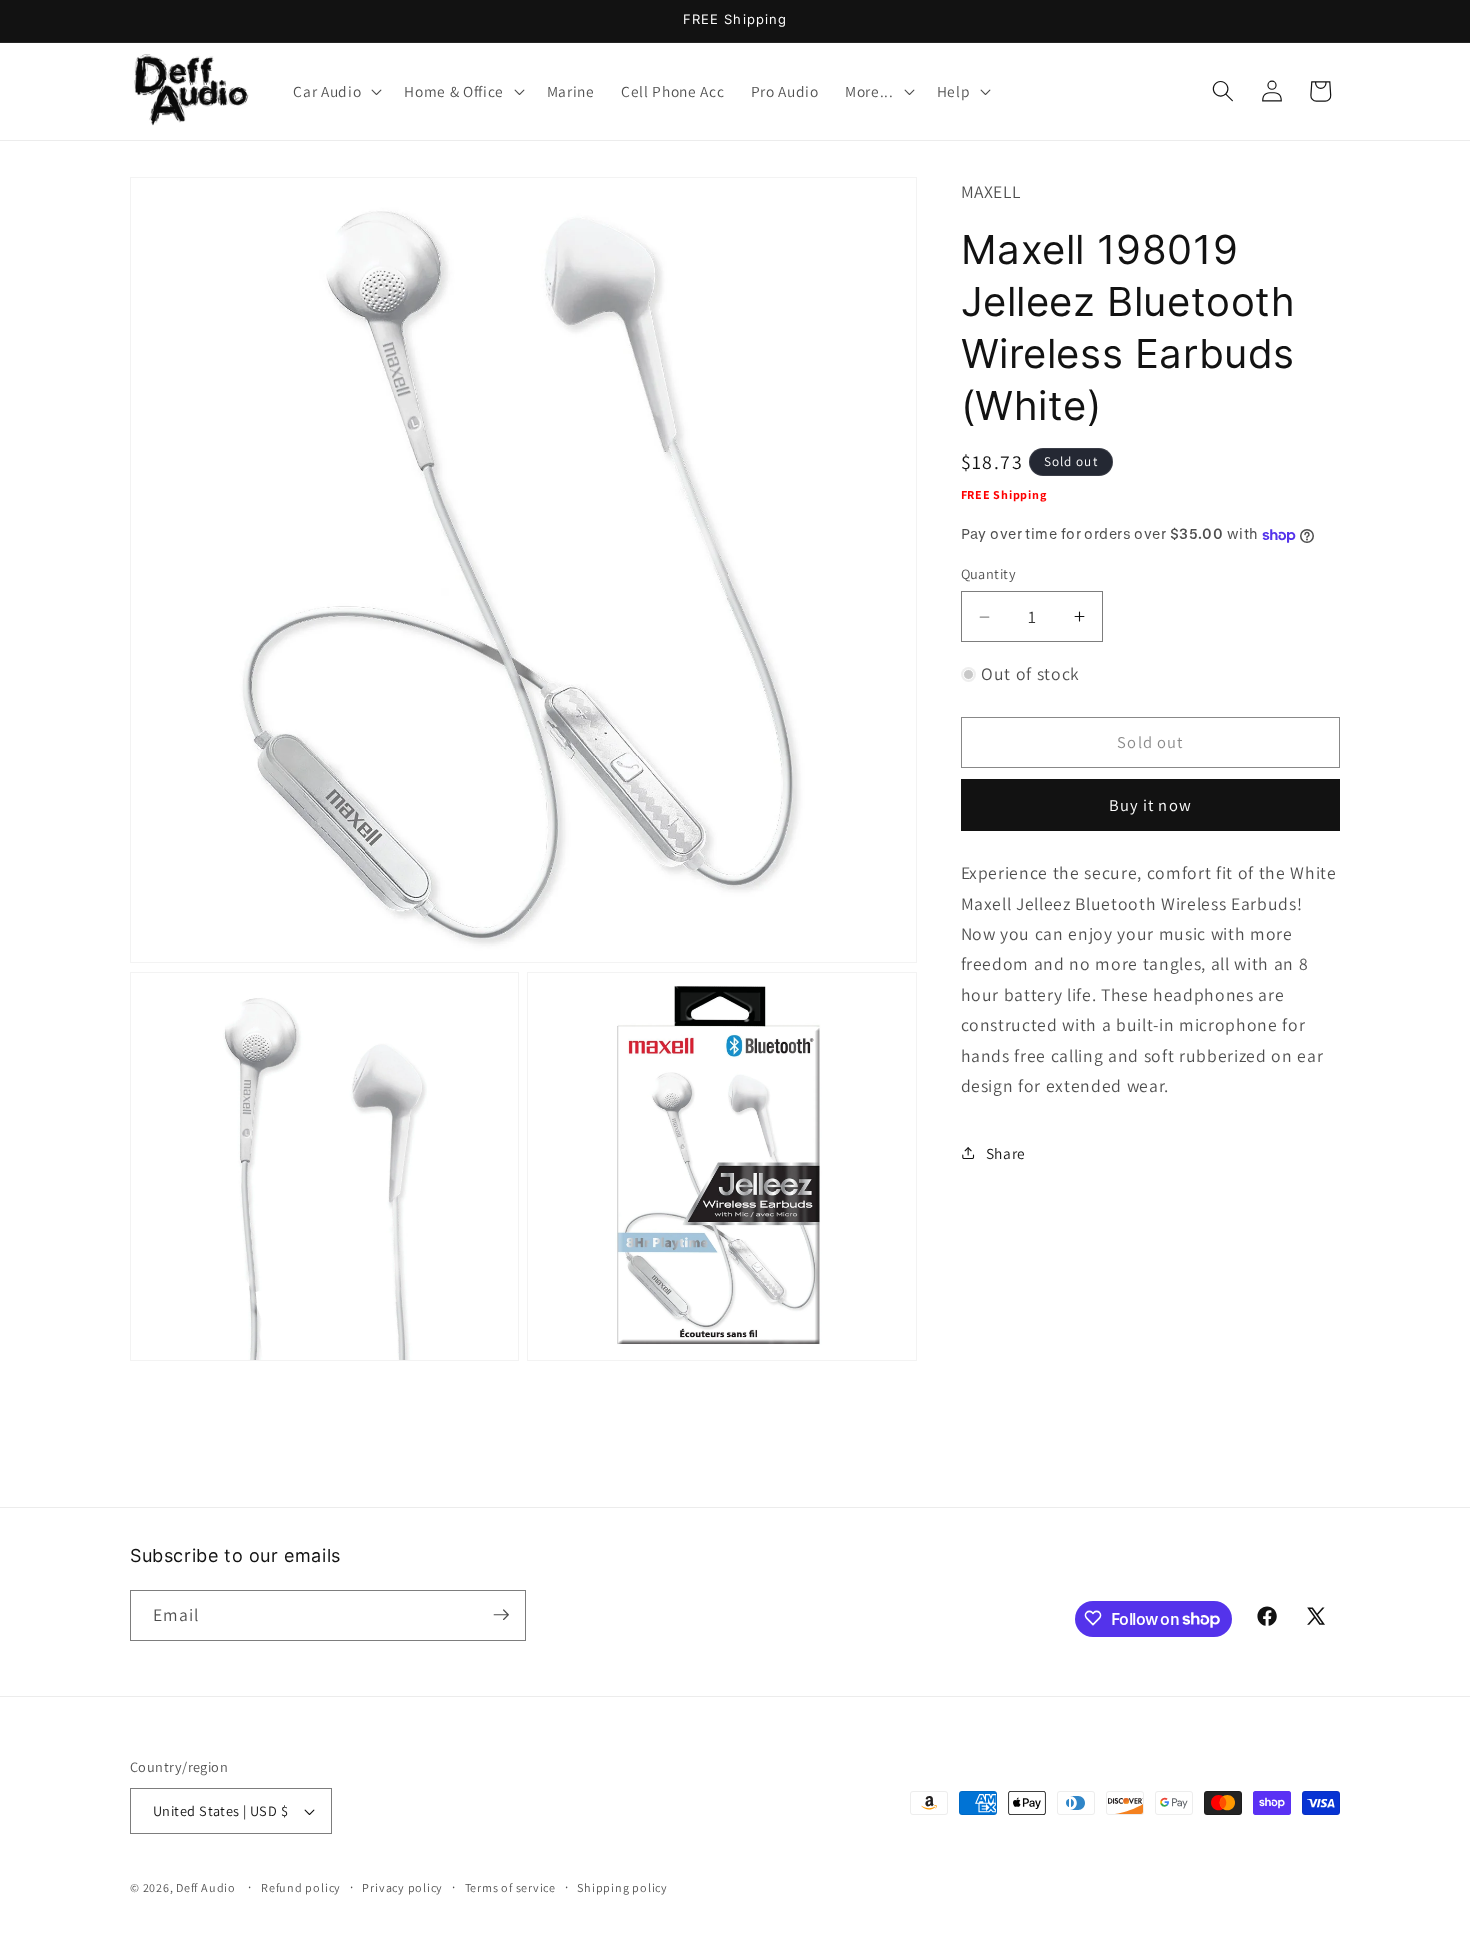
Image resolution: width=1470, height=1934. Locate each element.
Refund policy (301, 1887)
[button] (335, 91)
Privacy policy (402, 1887)
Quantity (989, 573)
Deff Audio (206, 1887)
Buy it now (1150, 805)
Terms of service (510, 1887)
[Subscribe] (501, 1615)
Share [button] (1006, 1153)
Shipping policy (622, 1887)
